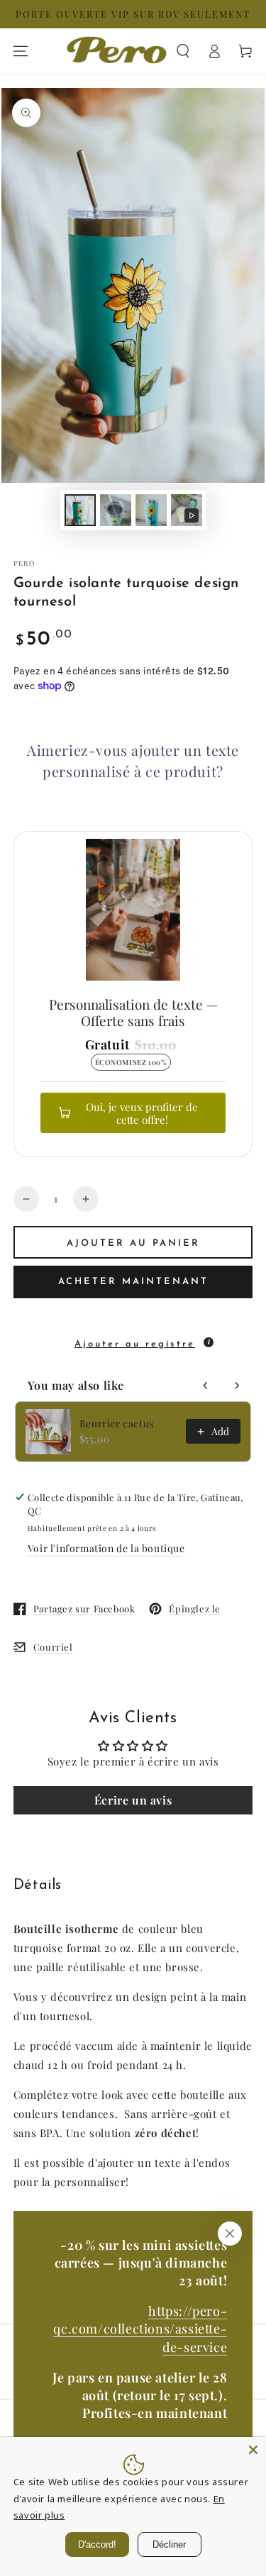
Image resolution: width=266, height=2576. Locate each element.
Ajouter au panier (133, 1243)
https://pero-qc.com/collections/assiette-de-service (140, 2329)
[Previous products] (206, 1385)
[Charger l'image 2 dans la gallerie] (116, 510)
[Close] (253, 2450)
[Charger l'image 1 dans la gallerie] (80, 510)
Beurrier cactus (117, 1423)
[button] (183, 51)
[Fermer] (230, 2234)
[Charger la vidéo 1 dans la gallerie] (187, 510)
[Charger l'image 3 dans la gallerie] (151, 510)
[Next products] (237, 1385)
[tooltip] (209, 1342)
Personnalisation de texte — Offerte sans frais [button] (133, 1012)
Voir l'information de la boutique (106, 1548)
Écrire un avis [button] (133, 1800)
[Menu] (21, 51)
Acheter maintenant (133, 1282)
